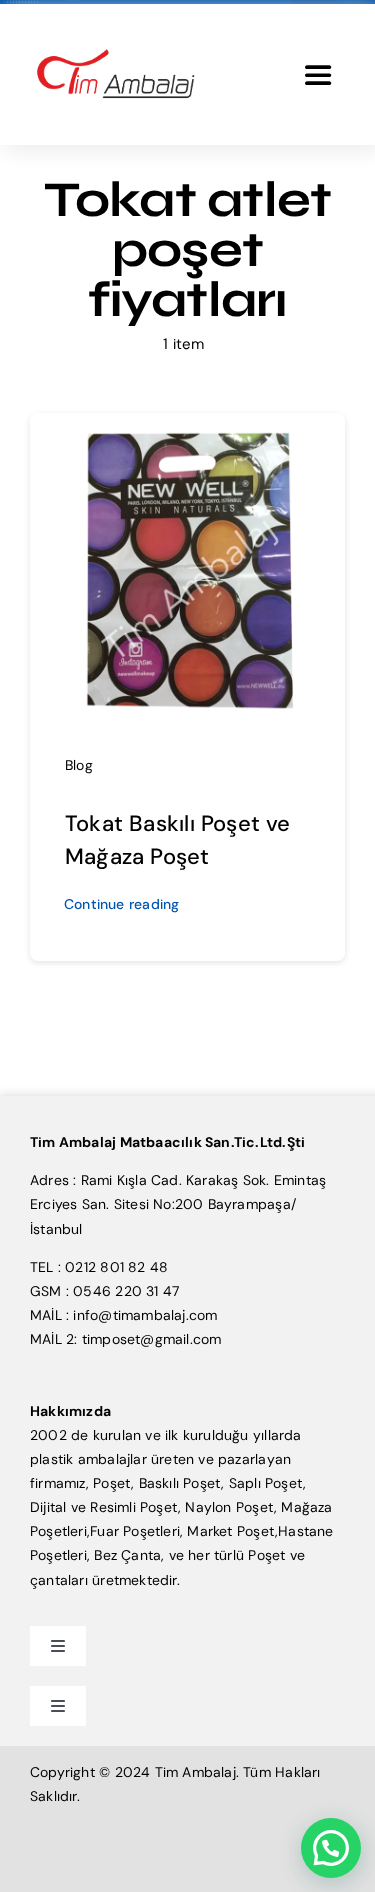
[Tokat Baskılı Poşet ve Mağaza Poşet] (187, 440)
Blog (79, 765)
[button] (331, 1848)
